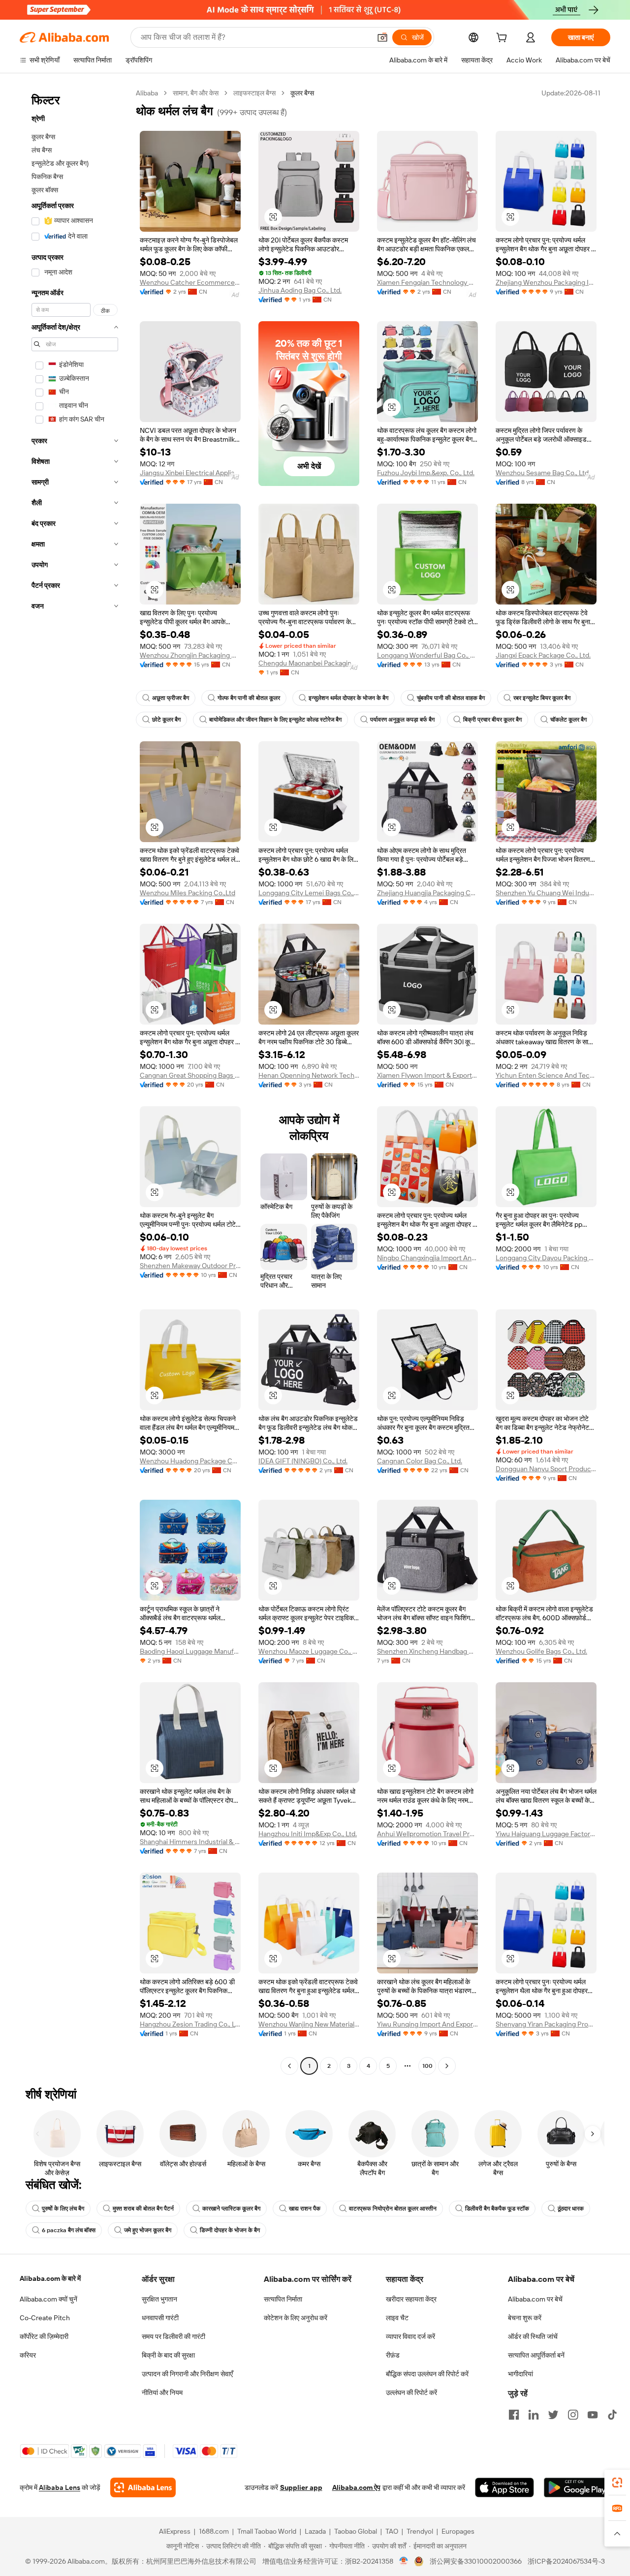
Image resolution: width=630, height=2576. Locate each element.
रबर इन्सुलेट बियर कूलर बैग (542, 698)
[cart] (504, 39)
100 (427, 2066)
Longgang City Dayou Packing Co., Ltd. (546, 1258)
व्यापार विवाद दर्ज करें (410, 2336)
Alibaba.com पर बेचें (535, 2299)
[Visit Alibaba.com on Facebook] (514, 2415)
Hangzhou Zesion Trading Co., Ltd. (190, 2024)
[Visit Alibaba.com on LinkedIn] (534, 2415)
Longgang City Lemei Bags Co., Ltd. (309, 893)
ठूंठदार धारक (571, 2209)
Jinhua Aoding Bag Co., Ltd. (300, 290)
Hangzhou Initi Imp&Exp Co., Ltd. (308, 1834)
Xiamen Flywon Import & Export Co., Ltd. (427, 1075)
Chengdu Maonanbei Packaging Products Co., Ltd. (309, 663)
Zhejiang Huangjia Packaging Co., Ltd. (427, 893)
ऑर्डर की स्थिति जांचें (533, 2336)
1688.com (214, 2531)
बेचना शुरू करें (525, 2318)
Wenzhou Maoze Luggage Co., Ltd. (309, 1651)
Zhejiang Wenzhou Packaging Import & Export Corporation (546, 282)
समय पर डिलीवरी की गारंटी (173, 2336)
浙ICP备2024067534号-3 (566, 2561)
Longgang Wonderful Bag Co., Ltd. (427, 655)
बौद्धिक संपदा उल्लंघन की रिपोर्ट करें (427, 2374)
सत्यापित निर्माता (283, 2299)
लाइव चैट (397, 2318)
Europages (458, 2531)
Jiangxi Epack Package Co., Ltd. (543, 655)
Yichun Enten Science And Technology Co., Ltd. (546, 1075)
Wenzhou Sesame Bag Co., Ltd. (543, 473)
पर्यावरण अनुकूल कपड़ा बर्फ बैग (402, 720)
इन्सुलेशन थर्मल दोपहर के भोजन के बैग (348, 698)
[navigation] (75, 1081)
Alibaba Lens (60, 2487)
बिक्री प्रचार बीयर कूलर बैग (492, 720)
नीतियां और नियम (162, 2393)
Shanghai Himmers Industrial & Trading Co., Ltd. (190, 1842)
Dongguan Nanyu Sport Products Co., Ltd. (546, 1469)
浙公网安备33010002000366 (476, 2561)
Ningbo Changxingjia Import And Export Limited (427, 1258)
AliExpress (175, 2531)
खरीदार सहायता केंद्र (411, 2299)
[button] (382, 37)
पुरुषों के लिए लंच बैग (63, 2209)
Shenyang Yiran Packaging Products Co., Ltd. (546, 2024)
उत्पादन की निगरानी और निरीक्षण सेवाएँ (187, 2374)
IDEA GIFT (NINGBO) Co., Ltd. (303, 1461)
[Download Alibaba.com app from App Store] (504, 2487)
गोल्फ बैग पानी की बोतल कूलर (249, 698)
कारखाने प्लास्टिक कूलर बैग (231, 2209)
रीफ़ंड (393, 2355)
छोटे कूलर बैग (166, 720)
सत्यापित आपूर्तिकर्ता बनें (536, 2355)
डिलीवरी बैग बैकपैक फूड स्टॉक (497, 2209)
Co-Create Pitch (45, 2318)
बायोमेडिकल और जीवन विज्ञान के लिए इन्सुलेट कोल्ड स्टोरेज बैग (275, 720)
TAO (392, 2531)
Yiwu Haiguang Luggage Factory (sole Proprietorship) (546, 1834)
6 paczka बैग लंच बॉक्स (69, 2230)
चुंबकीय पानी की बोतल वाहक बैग (451, 698)
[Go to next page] (447, 2066)
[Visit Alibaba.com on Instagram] (573, 2415)
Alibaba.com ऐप (356, 2487)
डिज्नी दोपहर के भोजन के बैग (230, 2230)
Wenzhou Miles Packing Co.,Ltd (188, 893)
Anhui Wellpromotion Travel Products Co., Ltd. (427, 1834)
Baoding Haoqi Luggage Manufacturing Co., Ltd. (190, 1651)
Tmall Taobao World (267, 2531)
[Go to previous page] (289, 2066)
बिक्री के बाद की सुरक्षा (168, 2355)
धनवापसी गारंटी (160, 2318)
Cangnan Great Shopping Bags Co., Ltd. (190, 1075)
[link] (617, 2483)
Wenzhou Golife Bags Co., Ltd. (541, 1651)
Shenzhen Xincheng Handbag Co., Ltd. (427, 1651)
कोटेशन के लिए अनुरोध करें (296, 2318)
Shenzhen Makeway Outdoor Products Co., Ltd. (190, 1266)
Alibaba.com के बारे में (50, 2278)
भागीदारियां (520, 2374)
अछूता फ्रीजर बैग (171, 698)
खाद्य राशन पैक (305, 2209)
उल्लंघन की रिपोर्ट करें (411, 2393)
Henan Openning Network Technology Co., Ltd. (309, 1075)
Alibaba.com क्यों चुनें (48, 2299)
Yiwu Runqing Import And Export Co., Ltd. (427, 2024)
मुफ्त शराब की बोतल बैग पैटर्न (143, 2209)
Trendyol (420, 2531)
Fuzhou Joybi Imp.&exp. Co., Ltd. (426, 473)
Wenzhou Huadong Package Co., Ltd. (190, 1461)
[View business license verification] (404, 2561)
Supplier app (301, 2487)
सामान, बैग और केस (196, 93)
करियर (28, 2355)
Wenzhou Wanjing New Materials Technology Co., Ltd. (309, 2024)
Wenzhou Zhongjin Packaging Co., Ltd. (190, 655)
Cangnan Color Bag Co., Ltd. (420, 1461)
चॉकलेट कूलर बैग (568, 720)
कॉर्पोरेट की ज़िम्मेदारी (44, 2336)
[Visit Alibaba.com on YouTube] (593, 2415)
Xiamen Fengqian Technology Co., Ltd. (427, 282)
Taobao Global (356, 2531)
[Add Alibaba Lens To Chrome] (143, 2487)
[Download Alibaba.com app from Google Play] (577, 2487)
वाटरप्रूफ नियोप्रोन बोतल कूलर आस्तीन (393, 2209)
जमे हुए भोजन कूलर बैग (148, 2230)
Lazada (315, 2531)
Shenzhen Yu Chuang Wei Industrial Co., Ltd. (546, 893)
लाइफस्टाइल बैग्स (254, 93)
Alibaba (147, 93)
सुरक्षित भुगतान (159, 2299)
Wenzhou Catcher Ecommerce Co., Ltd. (190, 282)
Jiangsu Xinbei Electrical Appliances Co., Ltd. (190, 473)
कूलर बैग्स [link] (302, 93)
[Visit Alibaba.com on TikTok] (612, 2415)
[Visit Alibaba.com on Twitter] (553, 2415)
